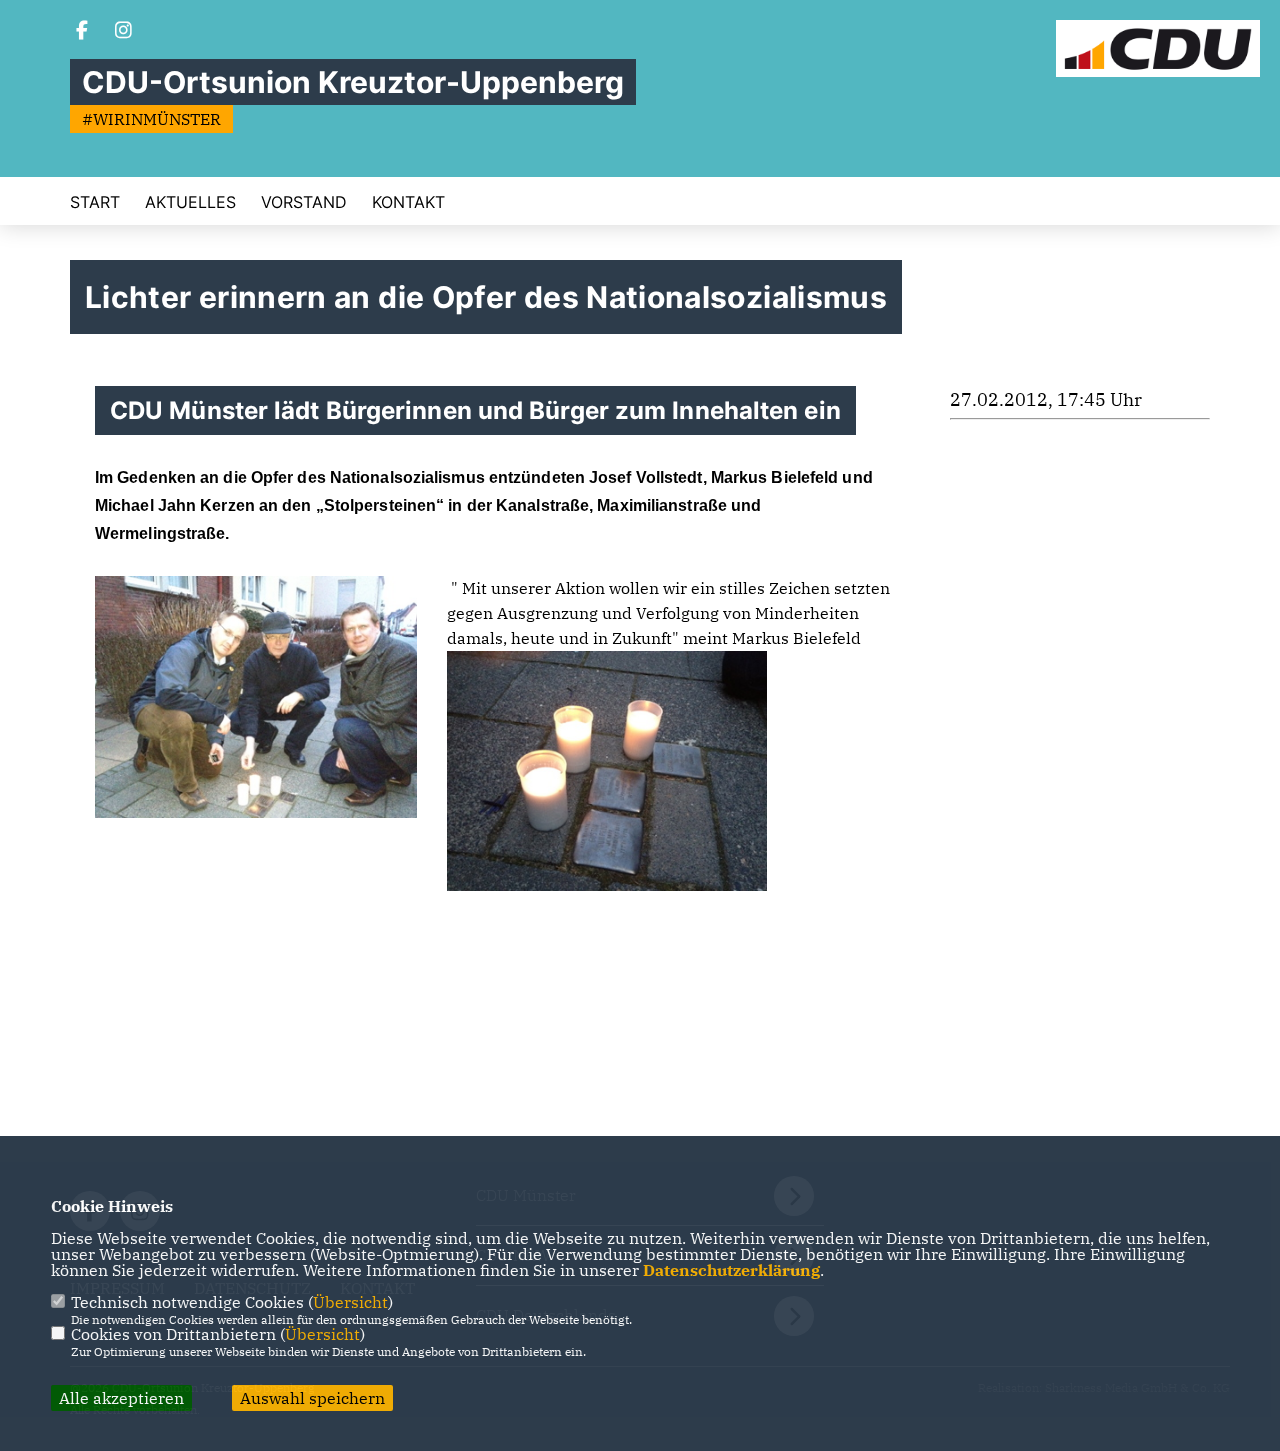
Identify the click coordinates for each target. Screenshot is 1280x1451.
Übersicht (350, 1302)
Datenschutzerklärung (731, 1270)
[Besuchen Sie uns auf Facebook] (82, 32)
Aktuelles (190, 202)
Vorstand (304, 202)
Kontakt (408, 202)
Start (95, 202)
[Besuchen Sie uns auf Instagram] (124, 32)
